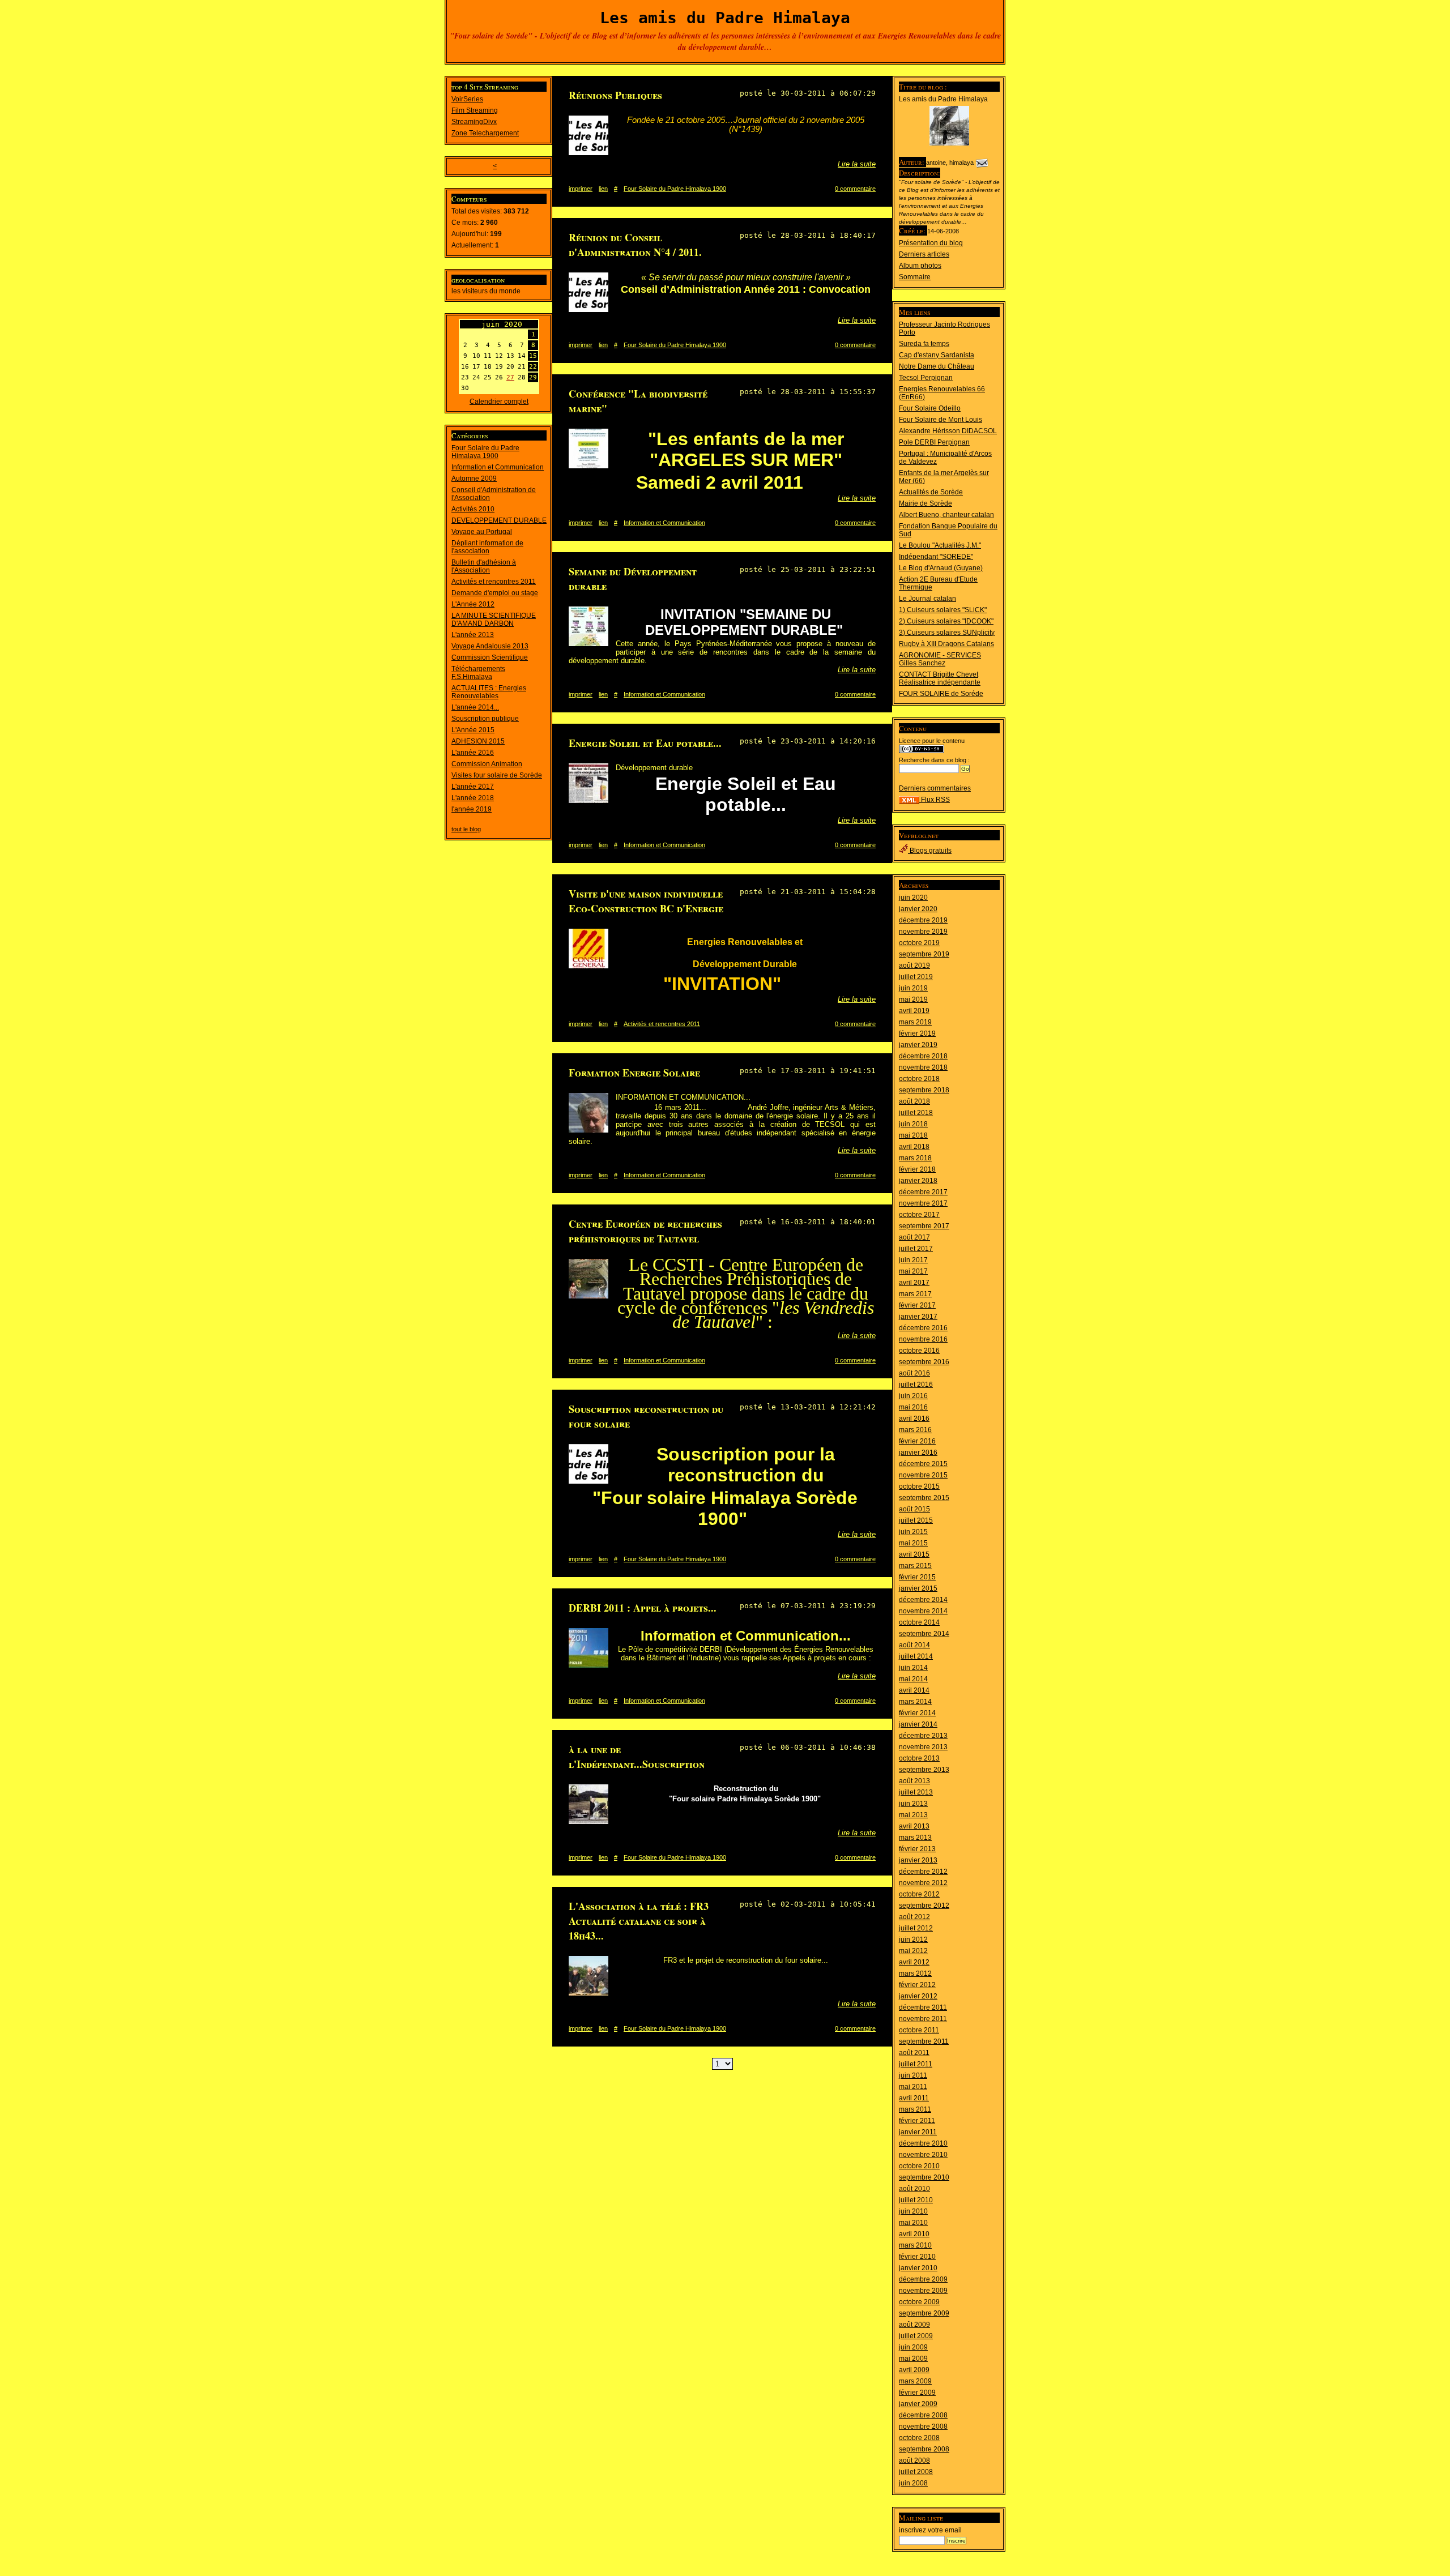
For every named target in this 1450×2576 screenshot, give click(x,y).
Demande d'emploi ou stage (495, 593)
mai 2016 (913, 1407)
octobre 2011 (919, 2030)
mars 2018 (915, 1158)
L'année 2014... (475, 707)
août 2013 (914, 1781)
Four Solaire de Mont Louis (941, 420)
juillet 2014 (916, 1656)
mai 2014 (913, 1679)
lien (603, 189)
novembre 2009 (923, 2291)
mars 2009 (915, 2381)
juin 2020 (913, 898)
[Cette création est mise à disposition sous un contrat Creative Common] (922, 751)
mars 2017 (915, 1294)
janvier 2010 (918, 2268)
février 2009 (917, 2393)
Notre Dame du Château (937, 366)
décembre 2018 (923, 1056)
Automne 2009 (474, 479)
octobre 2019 (919, 943)
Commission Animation (487, 764)
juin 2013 (913, 1804)
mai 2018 (913, 1135)
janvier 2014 (918, 1724)
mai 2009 (913, 2359)
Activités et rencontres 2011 (494, 582)
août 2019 (914, 966)
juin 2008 (913, 2483)
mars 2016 (915, 1430)
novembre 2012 (923, 1883)
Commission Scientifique (490, 657)
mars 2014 (915, 1702)
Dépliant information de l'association (487, 547)
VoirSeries (467, 99)
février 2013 (917, 1849)
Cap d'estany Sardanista (937, 355)
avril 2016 (914, 1419)
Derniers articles (924, 254)
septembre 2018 (924, 1090)
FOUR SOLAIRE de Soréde (941, 694)
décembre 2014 (923, 1600)
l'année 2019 (472, 809)
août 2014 (914, 1645)
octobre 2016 (919, 1351)
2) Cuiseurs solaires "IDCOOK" (946, 621)
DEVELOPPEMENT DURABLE (499, 520)
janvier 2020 (918, 909)
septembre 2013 (924, 1770)
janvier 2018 (918, 1181)
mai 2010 (913, 2223)
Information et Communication (498, 467)
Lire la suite (857, 164)
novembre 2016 (923, 1339)
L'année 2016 (473, 753)
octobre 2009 (919, 2302)
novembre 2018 (923, 1067)
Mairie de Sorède (926, 503)
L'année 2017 (473, 787)
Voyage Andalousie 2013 (490, 646)
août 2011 (914, 2053)
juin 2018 (913, 1124)
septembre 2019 (924, 954)
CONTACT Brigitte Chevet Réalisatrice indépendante (940, 678)
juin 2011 (913, 2075)
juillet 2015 (916, 1520)
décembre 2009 (923, 2279)
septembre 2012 (924, 1906)
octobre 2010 (919, 2166)
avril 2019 (914, 1011)
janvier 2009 (918, 2404)
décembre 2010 (923, 2143)
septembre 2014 (924, 1634)
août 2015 (914, 1509)
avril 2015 (914, 1554)
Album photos (920, 266)
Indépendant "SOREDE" (936, 557)
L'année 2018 (473, 798)
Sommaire (915, 277)
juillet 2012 (916, 1928)
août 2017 (914, 1237)
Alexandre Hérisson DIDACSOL (948, 431)
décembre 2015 (923, 1464)
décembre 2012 (923, 1872)
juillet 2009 (916, 2336)
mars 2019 (915, 1022)
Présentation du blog (931, 243)
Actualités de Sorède (931, 492)
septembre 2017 (924, 1226)
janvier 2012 (918, 1996)
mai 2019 (913, 999)
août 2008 (914, 2460)
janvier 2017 (918, 1317)
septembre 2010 (924, 2177)
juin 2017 (913, 1260)
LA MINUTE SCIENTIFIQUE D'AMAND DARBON (494, 620)
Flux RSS (935, 800)
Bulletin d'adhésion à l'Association (484, 566)
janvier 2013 (918, 1860)
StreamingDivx (474, 122)
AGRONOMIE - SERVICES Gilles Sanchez (940, 659)
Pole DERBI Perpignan (934, 442)
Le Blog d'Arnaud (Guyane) (941, 568)
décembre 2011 (923, 2007)
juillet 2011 (916, 2064)
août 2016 (914, 1373)
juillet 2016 (916, 1385)
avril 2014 (914, 1690)
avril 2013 (914, 1826)
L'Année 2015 (473, 730)
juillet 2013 (916, 1792)
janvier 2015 (918, 1588)
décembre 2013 (923, 1736)
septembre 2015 (924, 1498)
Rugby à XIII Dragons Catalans (946, 644)
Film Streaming (475, 110)
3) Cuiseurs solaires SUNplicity (947, 633)
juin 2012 (913, 1940)
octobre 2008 (919, 2438)
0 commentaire (855, 189)
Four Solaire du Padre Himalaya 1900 (485, 452)
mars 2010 (915, 2245)
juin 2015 (913, 1532)
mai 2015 (913, 1543)
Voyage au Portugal (482, 532)
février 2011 (917, 2121)
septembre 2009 (924, 2313)
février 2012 (917, 1985)
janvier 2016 (918, 1453)
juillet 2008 (916, 2472)
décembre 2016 (923, 1328)
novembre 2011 (923, 2019)
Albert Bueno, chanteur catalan (946, 515)
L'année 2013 (473, 635)
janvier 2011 (918, 2132)
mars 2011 (915, 2109)
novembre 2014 (923, 1611)
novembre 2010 (923, 2155)
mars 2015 (915, 1566)
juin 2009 (913, 2347)
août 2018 (914, 1101)
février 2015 (917, 1577)
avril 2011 (914, 2098)
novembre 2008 (923, 2427)
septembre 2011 (924, 2041)
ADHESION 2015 (478, 741)
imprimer (581, 189)
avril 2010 (914, 2234)
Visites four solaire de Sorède (497, 775)
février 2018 (917, 1169)
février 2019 (917, 1033)
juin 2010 (913, 2211)
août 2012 (914, 1917)
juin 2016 (913, 1396)
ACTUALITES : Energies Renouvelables (489, 692)
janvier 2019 (918, 1045)
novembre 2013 (923, 1747)
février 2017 (917, 1305)
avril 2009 (914, 2370)
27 (510, 377)
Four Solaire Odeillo (930, 408)
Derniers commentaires (935, 788)
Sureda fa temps (924, 344)
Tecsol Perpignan (926, 378)
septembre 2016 (924, 1362)
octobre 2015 (919, 1486)
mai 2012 (913, 1951)
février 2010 (917, 2257)
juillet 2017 (916, 1249)
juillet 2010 (916, 2200)
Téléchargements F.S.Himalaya (478, 673)
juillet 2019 (916, 977)
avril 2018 (914, 1147)
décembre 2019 (923, 920)
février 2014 (917, 1713)
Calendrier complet (499, 401)
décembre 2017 (923, 1192)
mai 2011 (913, 2087)
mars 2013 (915, 1838)
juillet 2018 (916, 1113)
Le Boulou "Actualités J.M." (940, 545)
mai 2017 (913, 1271)
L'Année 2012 (473, 604)
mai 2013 (913, 1815)
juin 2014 (913, 1668)
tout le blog (466, 829)
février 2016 (917, 1441)
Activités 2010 (473, 509)
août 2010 (914, 2189)
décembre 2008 (923, 2415)
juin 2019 (913, 988)
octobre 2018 (919, 1079)
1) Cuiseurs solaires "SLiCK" (943, 610)
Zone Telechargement (485, 133)
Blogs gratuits (930, 851)
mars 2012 (915, 1973)
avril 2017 (914, 1283)
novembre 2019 (923, 932)
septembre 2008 (924, 2449)
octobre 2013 (919, 1758)
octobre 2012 (919, 1894)
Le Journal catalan (927, 599)
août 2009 (914, 2325)
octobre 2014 (919, 1622)
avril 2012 (914, 1962)
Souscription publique (485, 719)
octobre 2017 (919, 1215)
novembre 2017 (923, 1203)
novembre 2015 (923, 1475)
